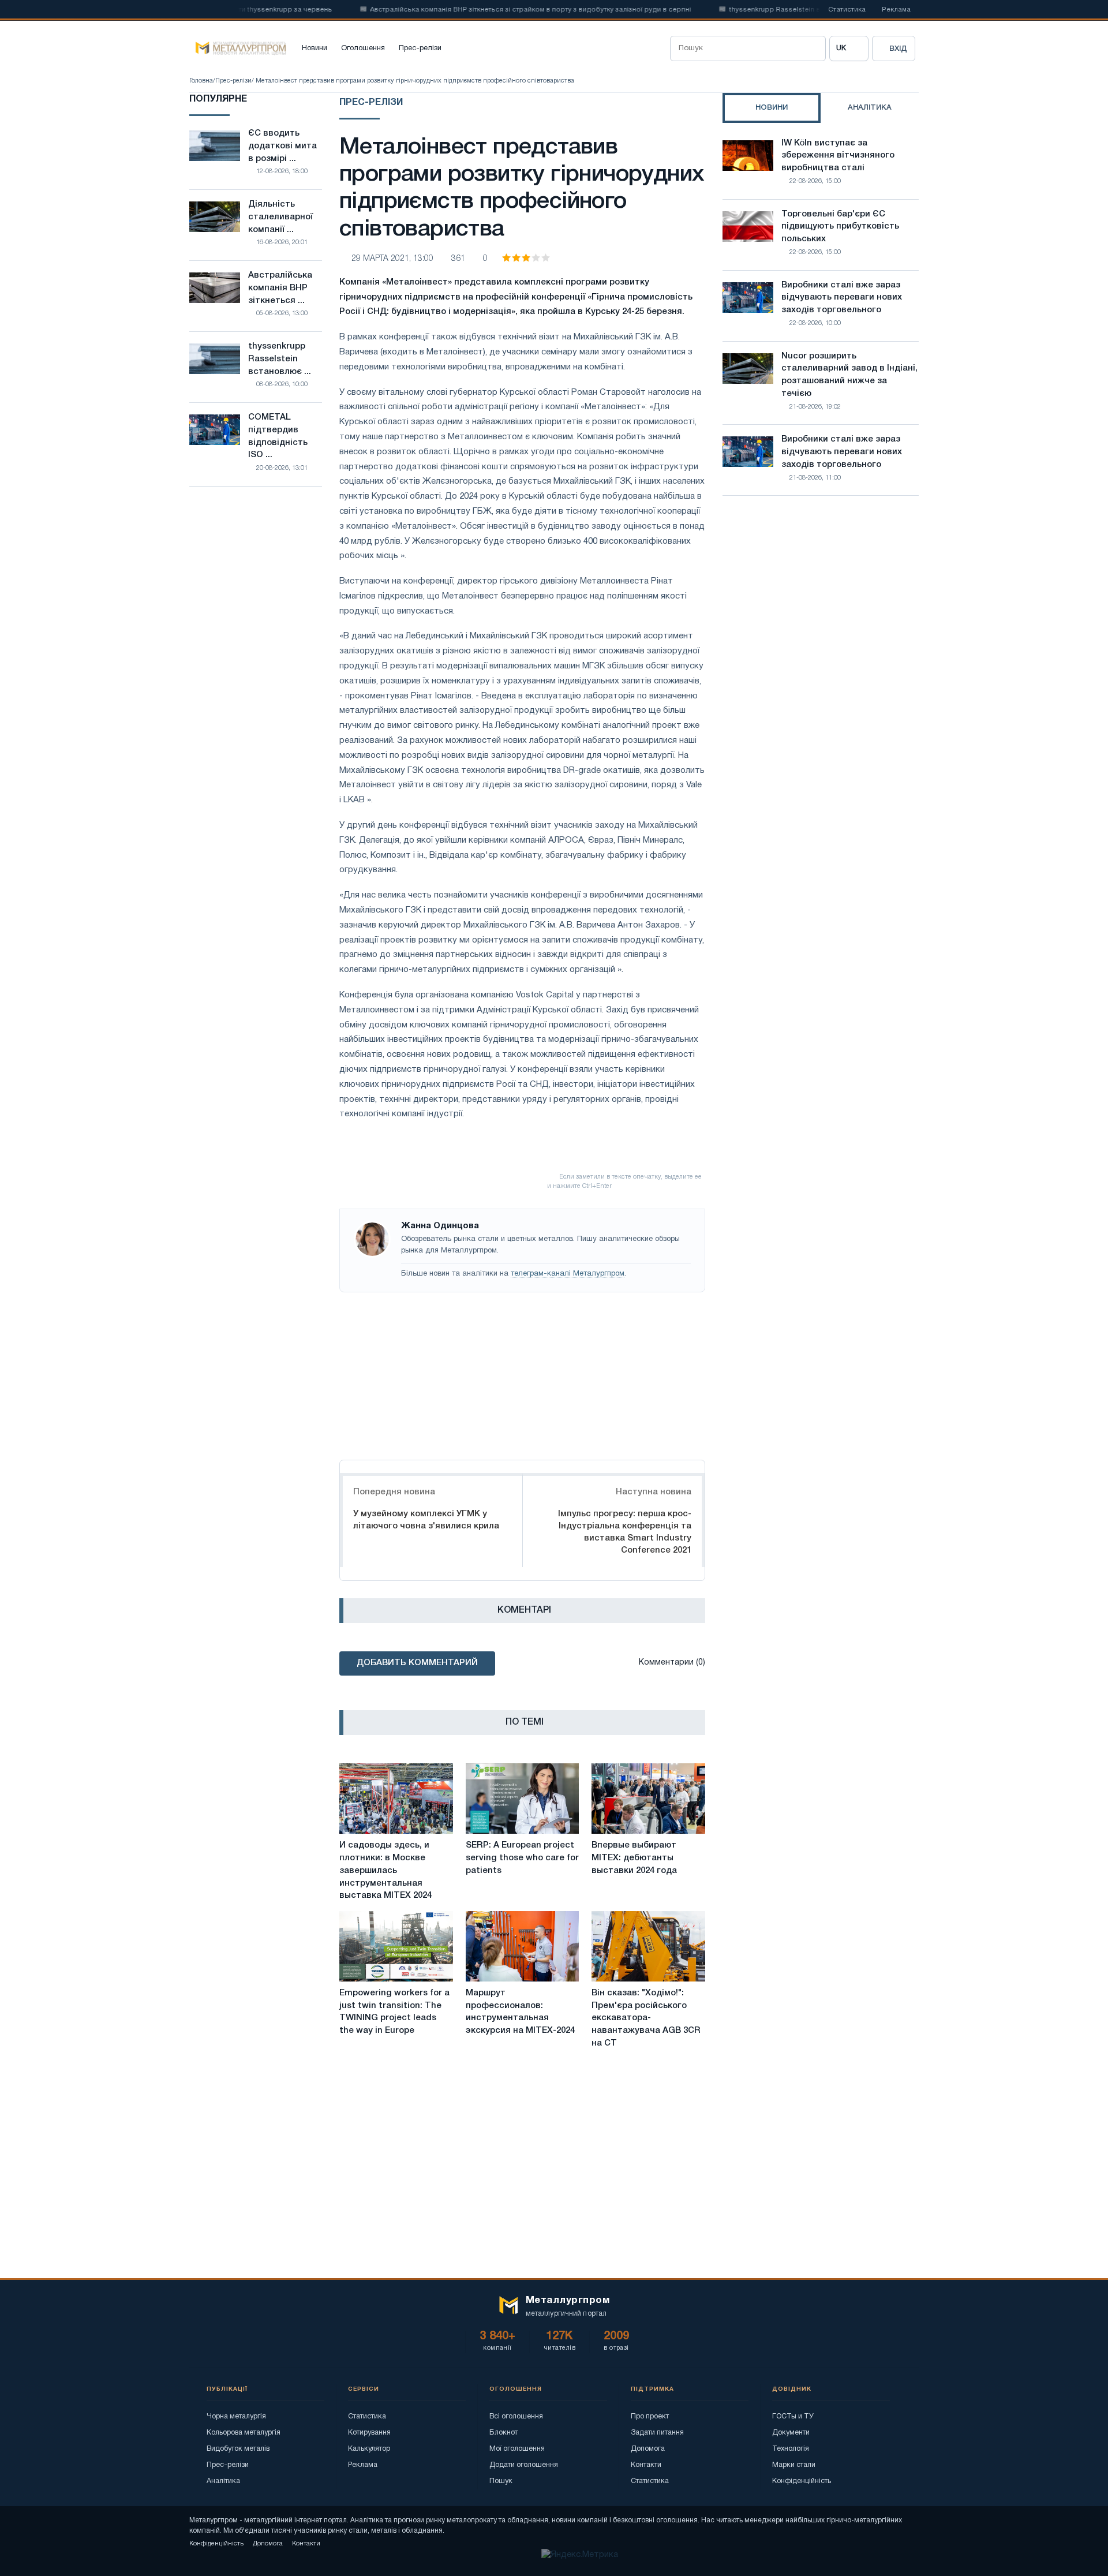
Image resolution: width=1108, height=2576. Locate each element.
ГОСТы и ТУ (793, 2416)
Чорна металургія (236, 2416)
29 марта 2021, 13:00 (392, 259)
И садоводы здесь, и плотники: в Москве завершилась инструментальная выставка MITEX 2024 (385, 1870)
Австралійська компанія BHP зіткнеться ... (280, 288)
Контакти (646, 2465)
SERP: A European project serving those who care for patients (522, 1858)
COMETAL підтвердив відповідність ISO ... (278, 436)
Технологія (791, 2449)
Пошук (501, 2481)
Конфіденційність (802, 2481)
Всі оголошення (516, 2416)
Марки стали (794, 2465)
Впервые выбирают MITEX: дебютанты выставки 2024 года (634, 1858)
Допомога (648, 2449)
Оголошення (363, 48)
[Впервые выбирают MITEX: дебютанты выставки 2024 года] (648, 1799)
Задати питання (657, 2433)
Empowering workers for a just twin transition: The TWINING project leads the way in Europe (394, 2012)
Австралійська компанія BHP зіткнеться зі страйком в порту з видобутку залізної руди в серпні (496, 10)
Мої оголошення (517, 2449)
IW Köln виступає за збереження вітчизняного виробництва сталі (838, 156)
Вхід (898, 49)
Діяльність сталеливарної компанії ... (280, 217)
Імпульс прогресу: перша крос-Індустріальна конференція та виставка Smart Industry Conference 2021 (625, 1532)
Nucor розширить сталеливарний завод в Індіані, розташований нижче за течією (849, 375)
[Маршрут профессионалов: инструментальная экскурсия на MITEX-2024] (523, 1946)
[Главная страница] (238, 48)
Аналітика (223, 2481)
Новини (315, 48)
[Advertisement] (522, 1373)
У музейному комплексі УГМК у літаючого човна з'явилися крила (426, 1520)
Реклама (896, 10)
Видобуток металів (238, 2449)
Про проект (650, 2416)
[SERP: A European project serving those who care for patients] (523, 1799)
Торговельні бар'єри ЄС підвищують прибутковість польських (840, 227)
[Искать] (813, 48)
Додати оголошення (524, 2465)
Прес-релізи (420, 48)
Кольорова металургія (244, 2433)
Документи (791, 2433)
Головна (201, 81)
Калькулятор (369, 2449)
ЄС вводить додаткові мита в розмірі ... (282, 146)
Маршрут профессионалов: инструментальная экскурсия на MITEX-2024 (520, 2012)
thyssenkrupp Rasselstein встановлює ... (280, 359)
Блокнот (504, 2433)
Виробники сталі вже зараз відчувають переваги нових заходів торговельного (842, 298)
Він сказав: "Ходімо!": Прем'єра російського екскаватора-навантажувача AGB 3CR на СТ (646, 2018)
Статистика (847, 10)
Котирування (369, 2433)
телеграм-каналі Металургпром (568, 1274)
